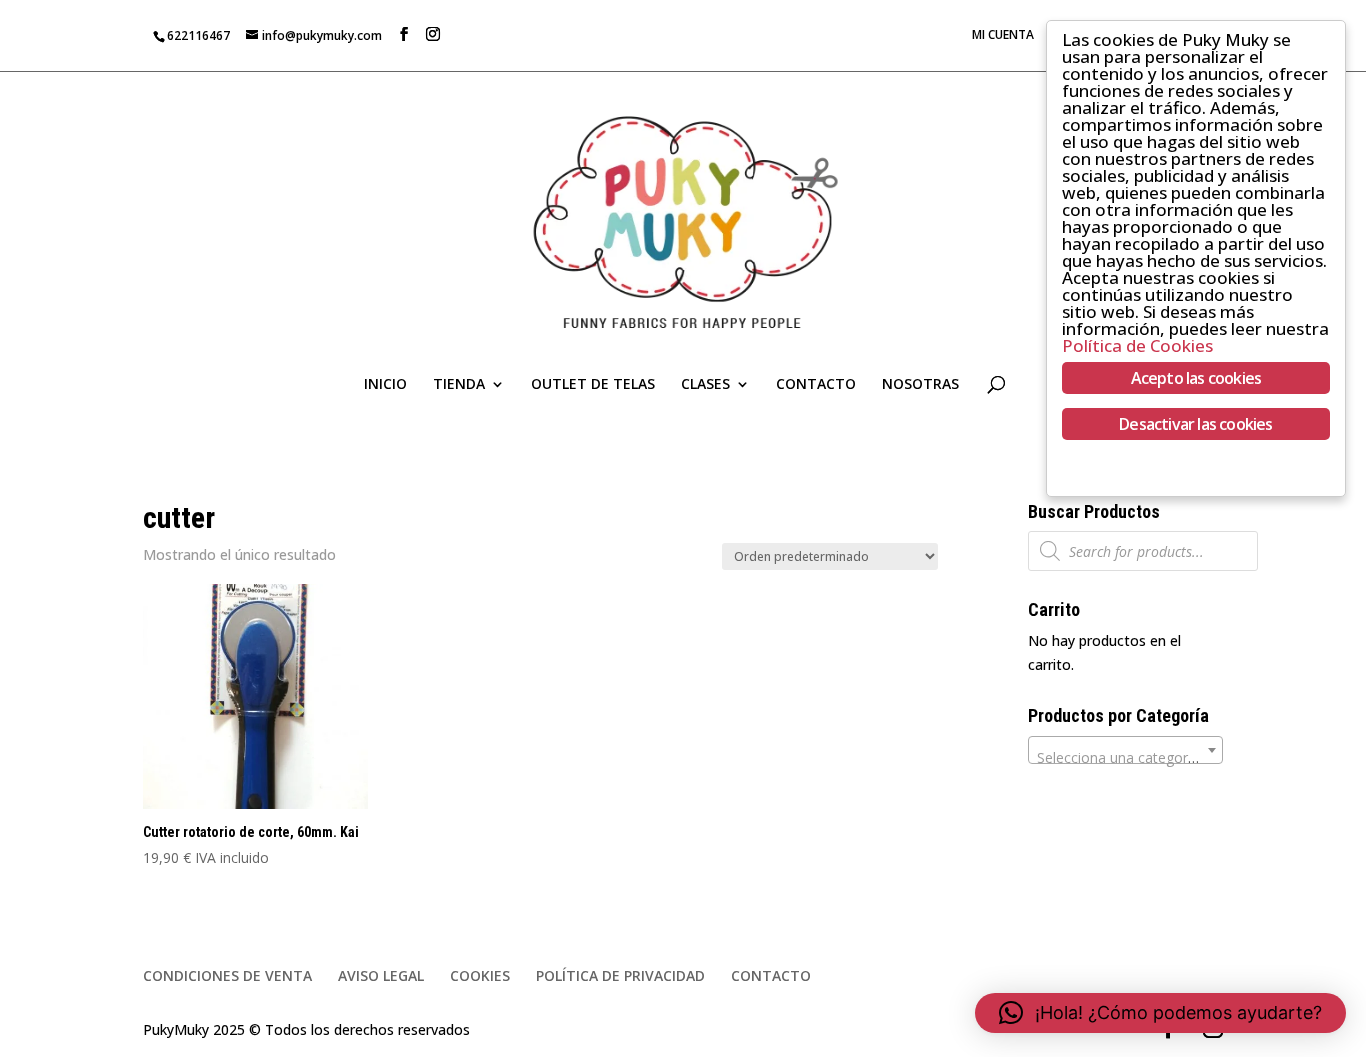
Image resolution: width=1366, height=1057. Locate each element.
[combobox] (1125, 750)
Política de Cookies (1137, 345)
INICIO (385, 385)
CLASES (705, 385)
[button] (1160, 1013)
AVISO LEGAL (381, 975)
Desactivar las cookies (1195, 424)
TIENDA (459, 385)
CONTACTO (816, 385)
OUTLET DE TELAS (593, 385)
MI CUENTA (1003, 36)
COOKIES (480, 975)
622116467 (198, 35)
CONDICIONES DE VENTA (227, 975)
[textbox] (1125, 758)
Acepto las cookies (1196, 378)
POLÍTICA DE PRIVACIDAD (620, 975)
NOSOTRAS (920, 385)
